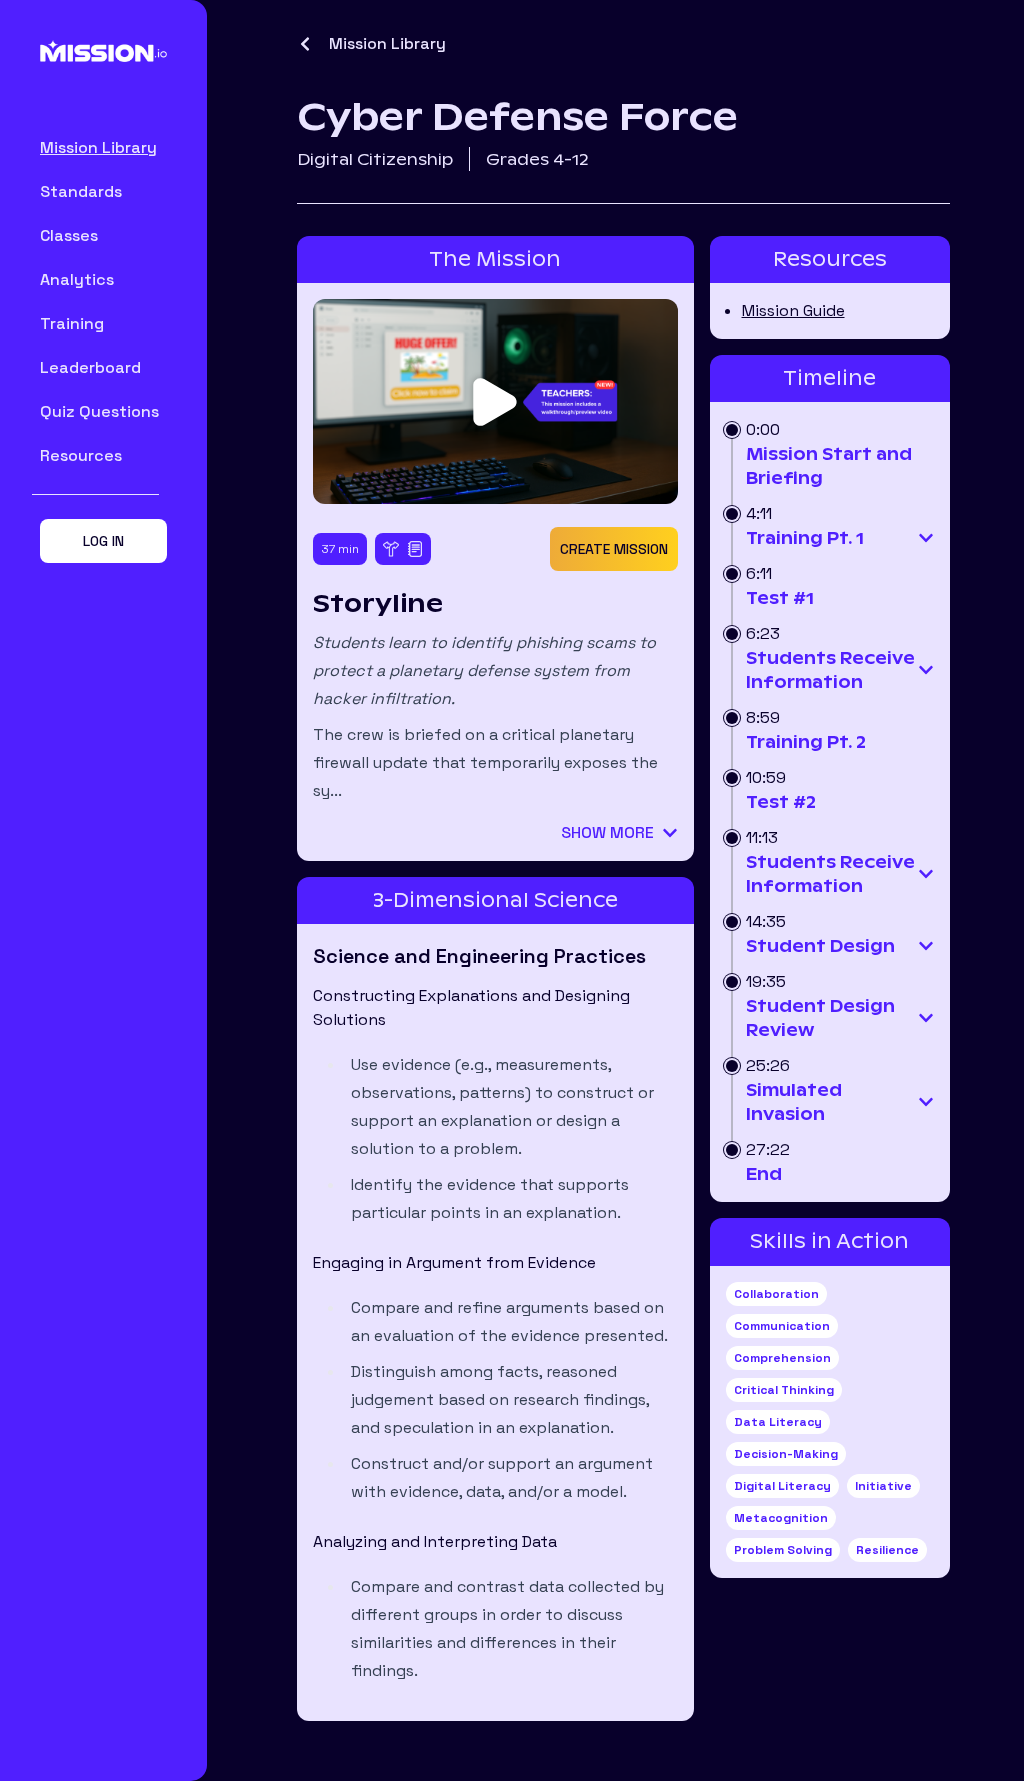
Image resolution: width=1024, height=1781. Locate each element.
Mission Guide (793, 310)
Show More (607, 832)
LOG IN (103, 541)
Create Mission (614, 549)
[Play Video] (495, 401)
